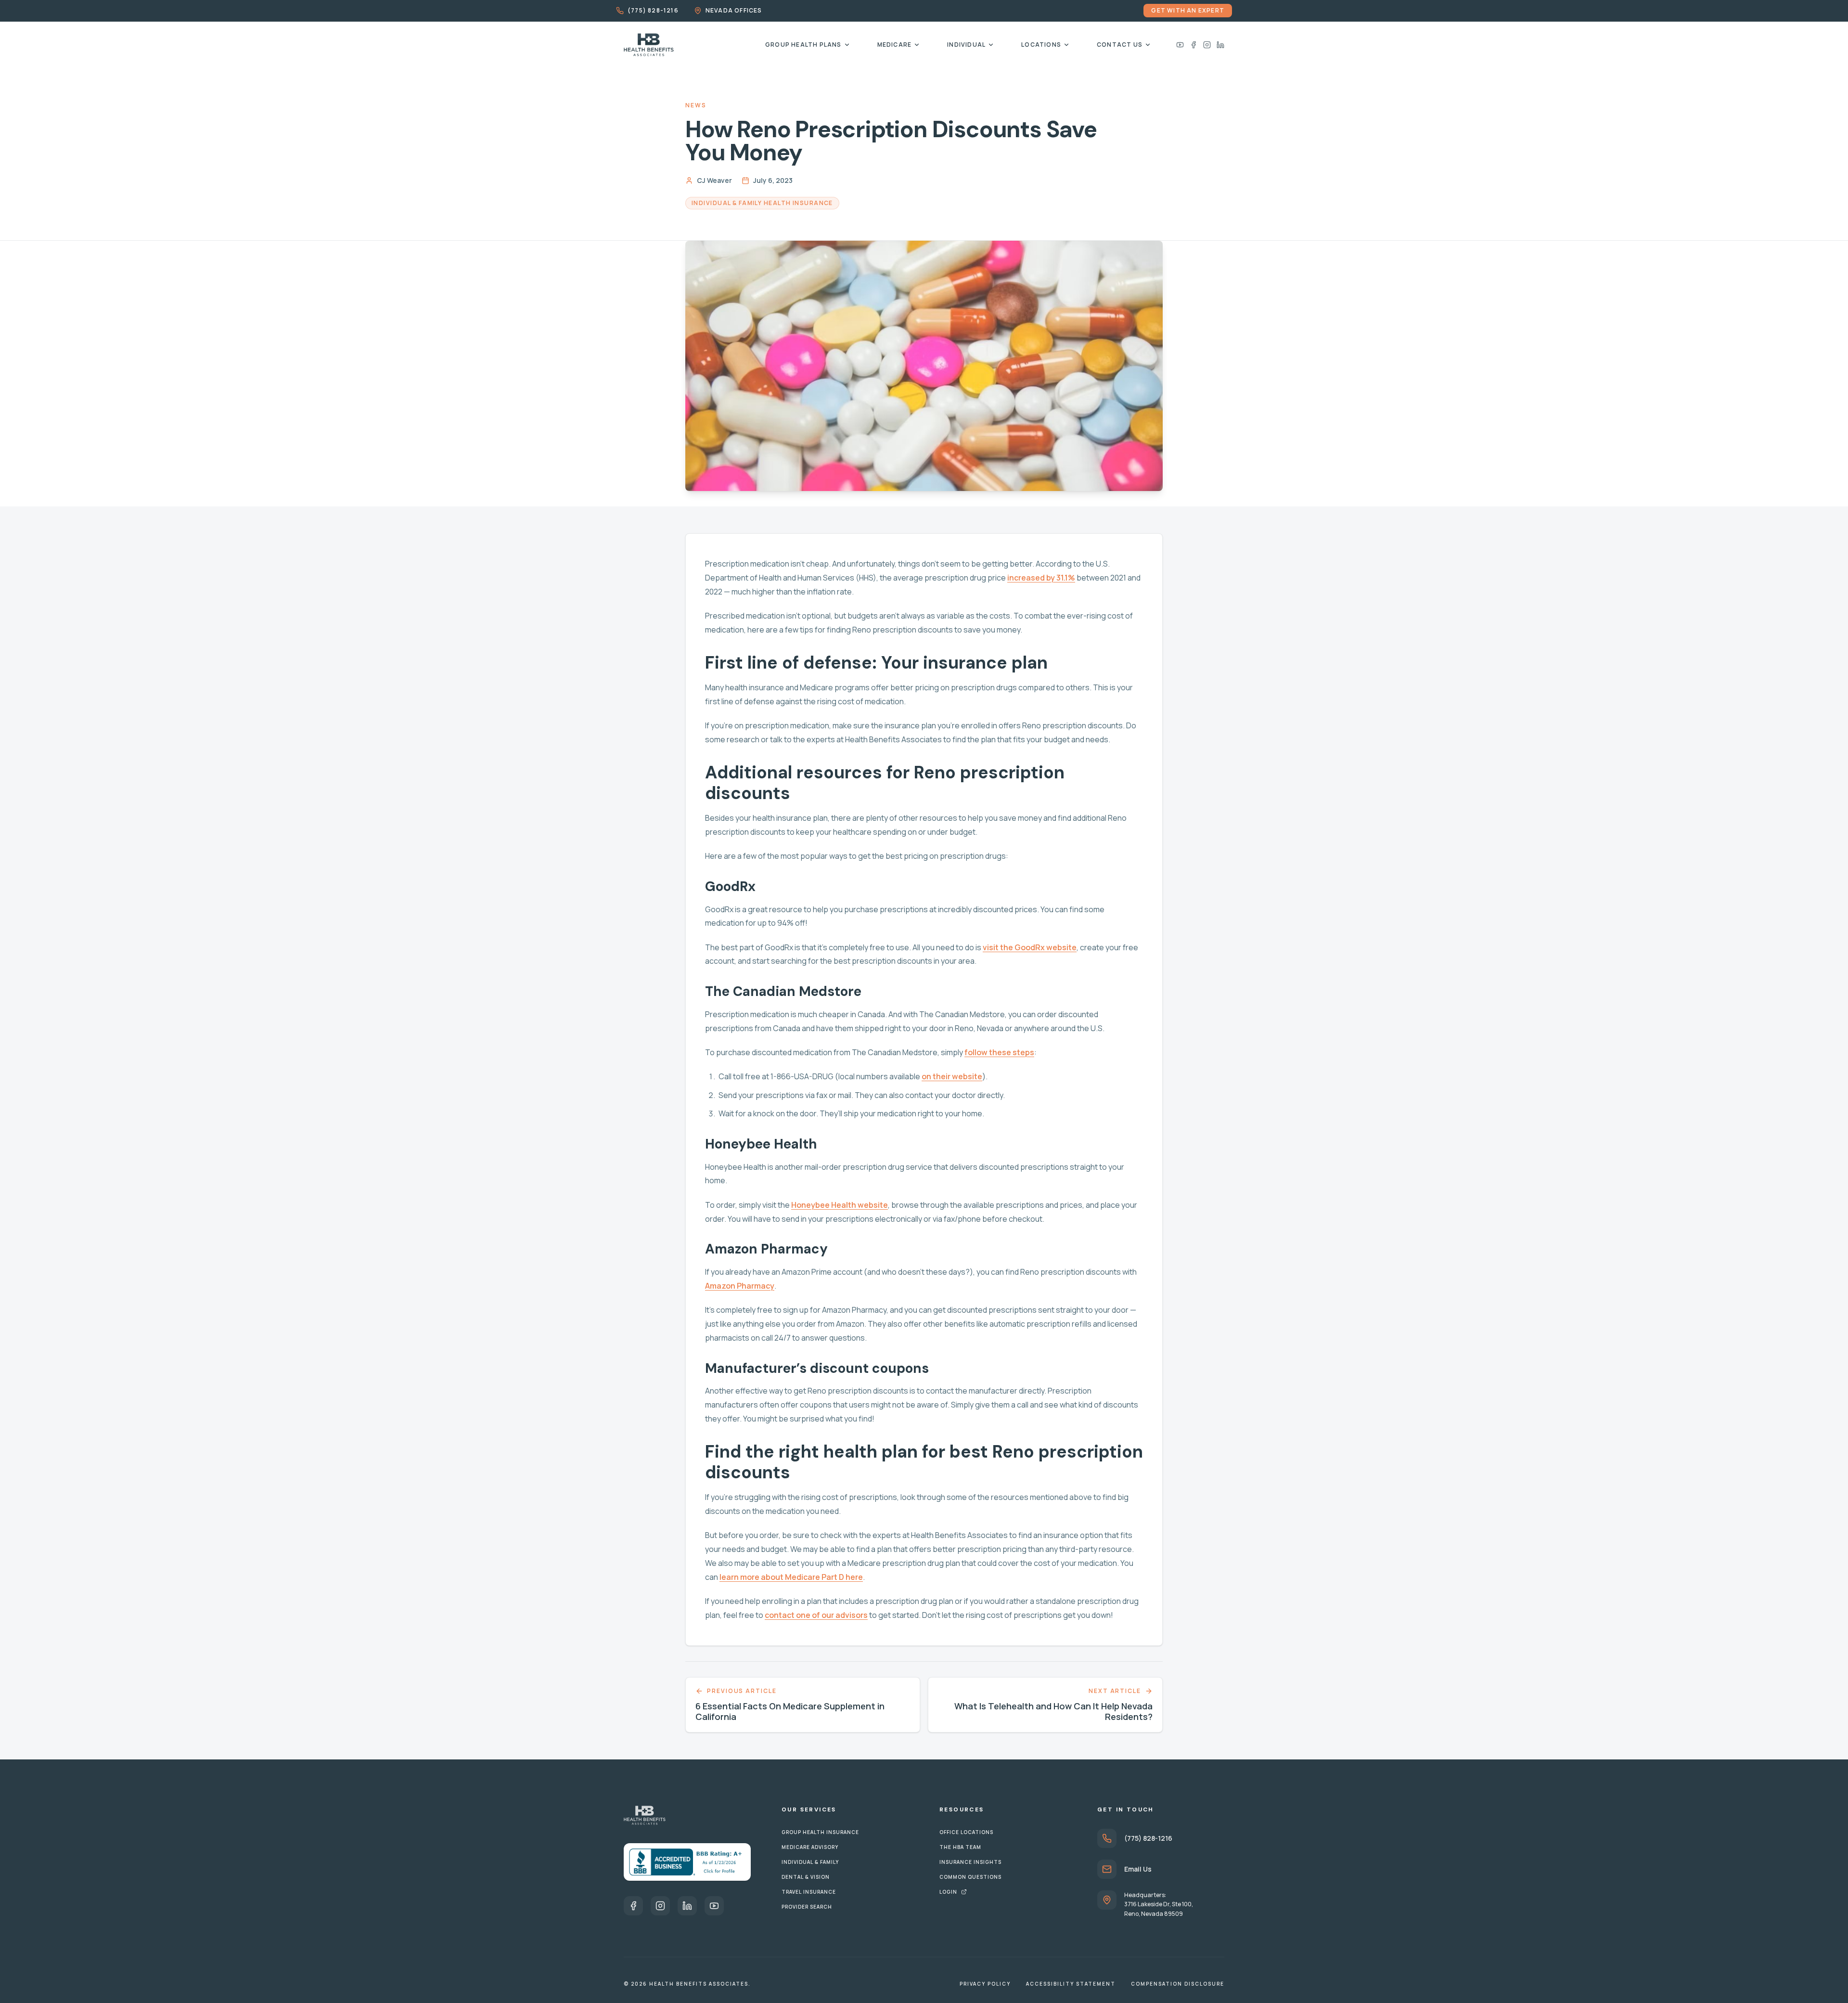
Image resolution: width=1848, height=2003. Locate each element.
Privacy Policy (985, 1984)
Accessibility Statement (1071, 1984)
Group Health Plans (803, 45)
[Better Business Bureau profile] (687, 1862)
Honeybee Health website (840, 1205)
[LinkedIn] (1220, 45)
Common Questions (970, 1877)
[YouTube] (714, 1906)
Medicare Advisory (810, 1847)
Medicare (895, 45)
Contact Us (1120, 45)
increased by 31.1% (1041, 578)
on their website (952, 1076)
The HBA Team (960, 1847)
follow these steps (999, 1052)
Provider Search (807, 1907)
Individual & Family (810, 1862)
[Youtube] (1180, 45)
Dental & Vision (806, 1877)
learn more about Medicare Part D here (791, 1577)
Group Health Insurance (820, 1832)
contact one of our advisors (816, 1615)
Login (948, 1892)
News (696, 105)
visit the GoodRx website (1030, 947)
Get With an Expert (1188, 10)
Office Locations (966, 1832)
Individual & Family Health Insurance (762, 203)
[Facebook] (1193, 45)
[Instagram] (1207, 45)
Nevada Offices (734, 11)
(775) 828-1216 (653, 11)
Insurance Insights (970, 1862)
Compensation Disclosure (1178, 1984)
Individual (966, 45)
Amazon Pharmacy (740, 1286)
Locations (1041, 45)
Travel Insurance (809, 1892)
